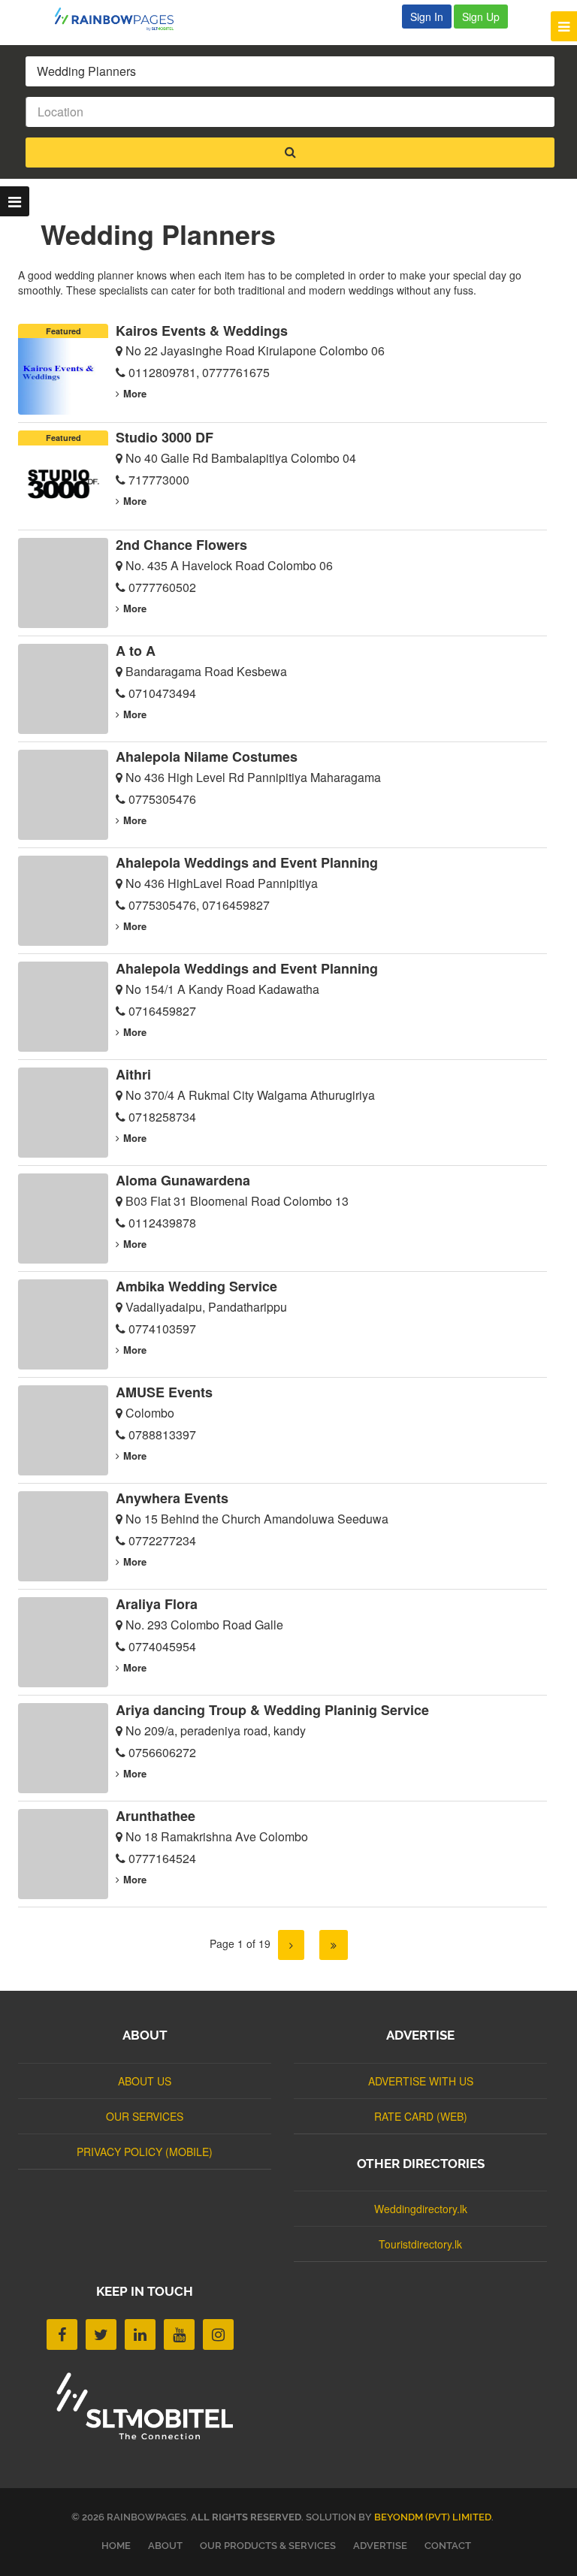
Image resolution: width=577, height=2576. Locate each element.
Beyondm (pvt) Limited (433, 2517)
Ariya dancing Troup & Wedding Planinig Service (272, 1710)
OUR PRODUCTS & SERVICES (268, 2546)
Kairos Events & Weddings (202, 331)
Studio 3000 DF (165, 437)
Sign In (427, 17)
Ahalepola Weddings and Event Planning (247, 862)
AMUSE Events (164, 1392)
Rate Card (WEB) (421, 2116)
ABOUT (165, 2546)
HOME (116, 2546)
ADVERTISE (380, 2546)
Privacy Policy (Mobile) (145, 2152)
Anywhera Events (172, 1498)
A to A (136, 651)
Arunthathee (156, 1816)
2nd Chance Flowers (181, 545)
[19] (334, 1945)
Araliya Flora (157, 1604)
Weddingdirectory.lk (421, 2209)
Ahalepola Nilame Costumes (207, 756)
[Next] (291, 1945)
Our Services (145, 2116)
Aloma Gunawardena (183, 1180)
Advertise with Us (421, 2081)
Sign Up (481, 17)
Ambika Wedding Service (196, 1286)
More (135, 393)
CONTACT (448, 2546)
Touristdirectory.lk (420, 2244)
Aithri (133, 1074)
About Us (145, 2081)
